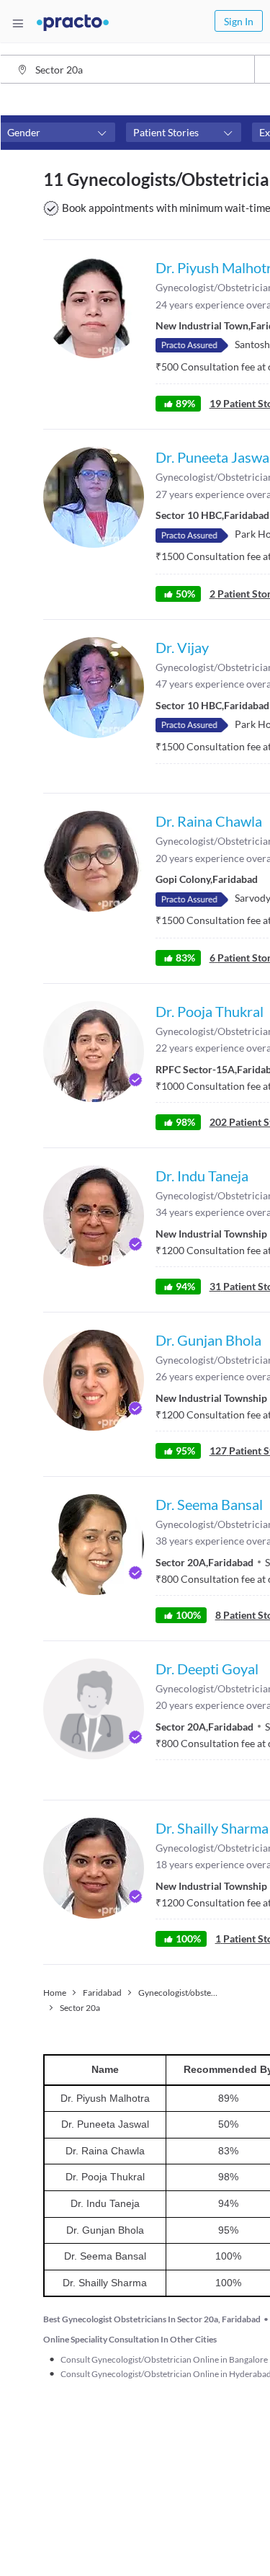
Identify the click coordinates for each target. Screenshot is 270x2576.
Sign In (239, 21)
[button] (58, 133)
